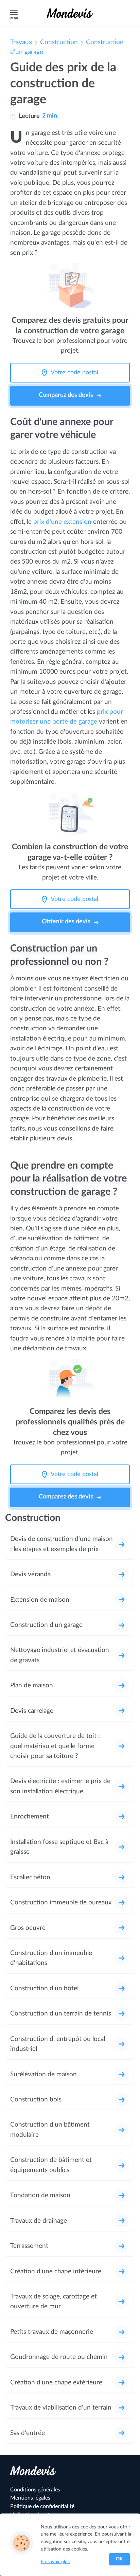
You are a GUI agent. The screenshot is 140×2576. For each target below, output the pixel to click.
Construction (59, 42)
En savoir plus (55, 2562)
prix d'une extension (62, 522)
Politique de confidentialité (42, 2506)
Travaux (21, 42)
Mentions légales (30, 2498)
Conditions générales (35, 2490)
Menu (14, 18)
